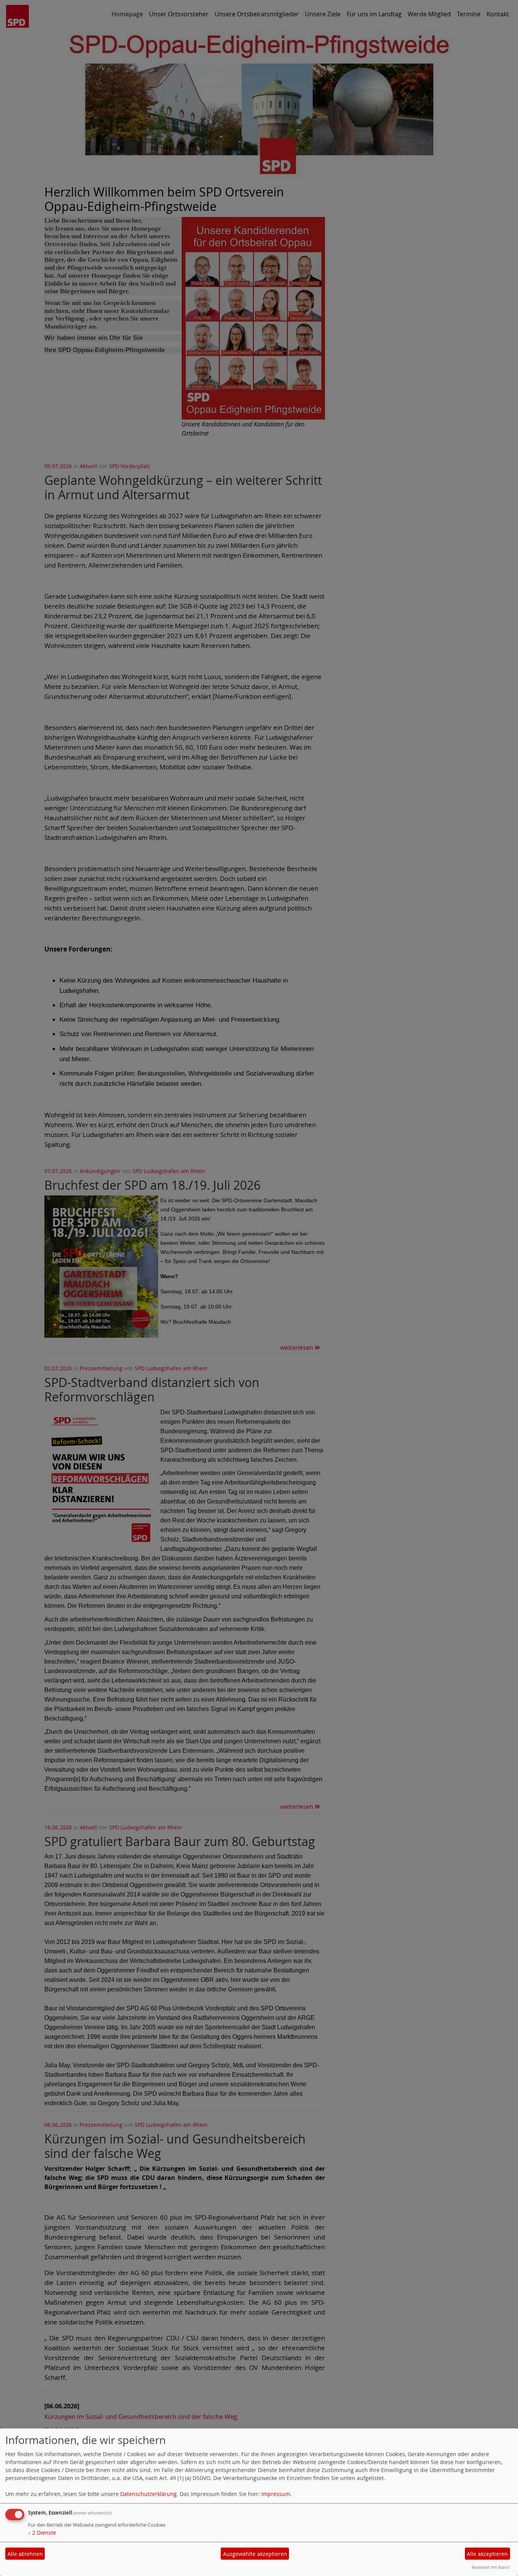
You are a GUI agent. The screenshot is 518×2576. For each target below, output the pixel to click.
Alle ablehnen (25, 2554)
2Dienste (42, 2533)
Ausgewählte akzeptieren (255, 2554)
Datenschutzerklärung (148, 2494)
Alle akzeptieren (487, 2554)
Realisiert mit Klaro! (491, 2567)
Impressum (276, 2494)
